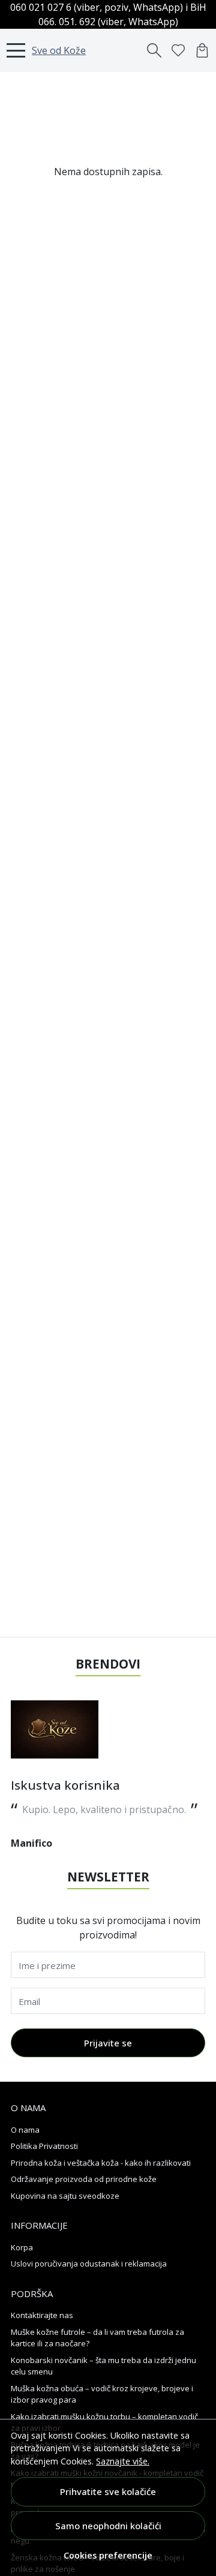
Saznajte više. (123, 2461)
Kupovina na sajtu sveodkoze (65, 2196)
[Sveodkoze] (55, 1729)
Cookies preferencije (108, 2555)
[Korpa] (202, 50)
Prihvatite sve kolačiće (108, 2491)
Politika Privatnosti (44, 2146)
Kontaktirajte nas (42, 2315)
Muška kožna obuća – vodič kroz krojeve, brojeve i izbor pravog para (102, 2394)
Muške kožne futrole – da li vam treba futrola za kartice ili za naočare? (97, 2338)
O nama (25, 2130)
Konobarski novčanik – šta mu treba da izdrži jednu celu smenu (103, 2366)
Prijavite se (108, 2043)
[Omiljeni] (178, 50)
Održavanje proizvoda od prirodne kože (84, 2179)
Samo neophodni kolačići (108, 2526)
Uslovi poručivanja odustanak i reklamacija (89, 2264)
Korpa (22, 2247)
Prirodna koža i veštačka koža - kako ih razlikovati (101, 2163)
